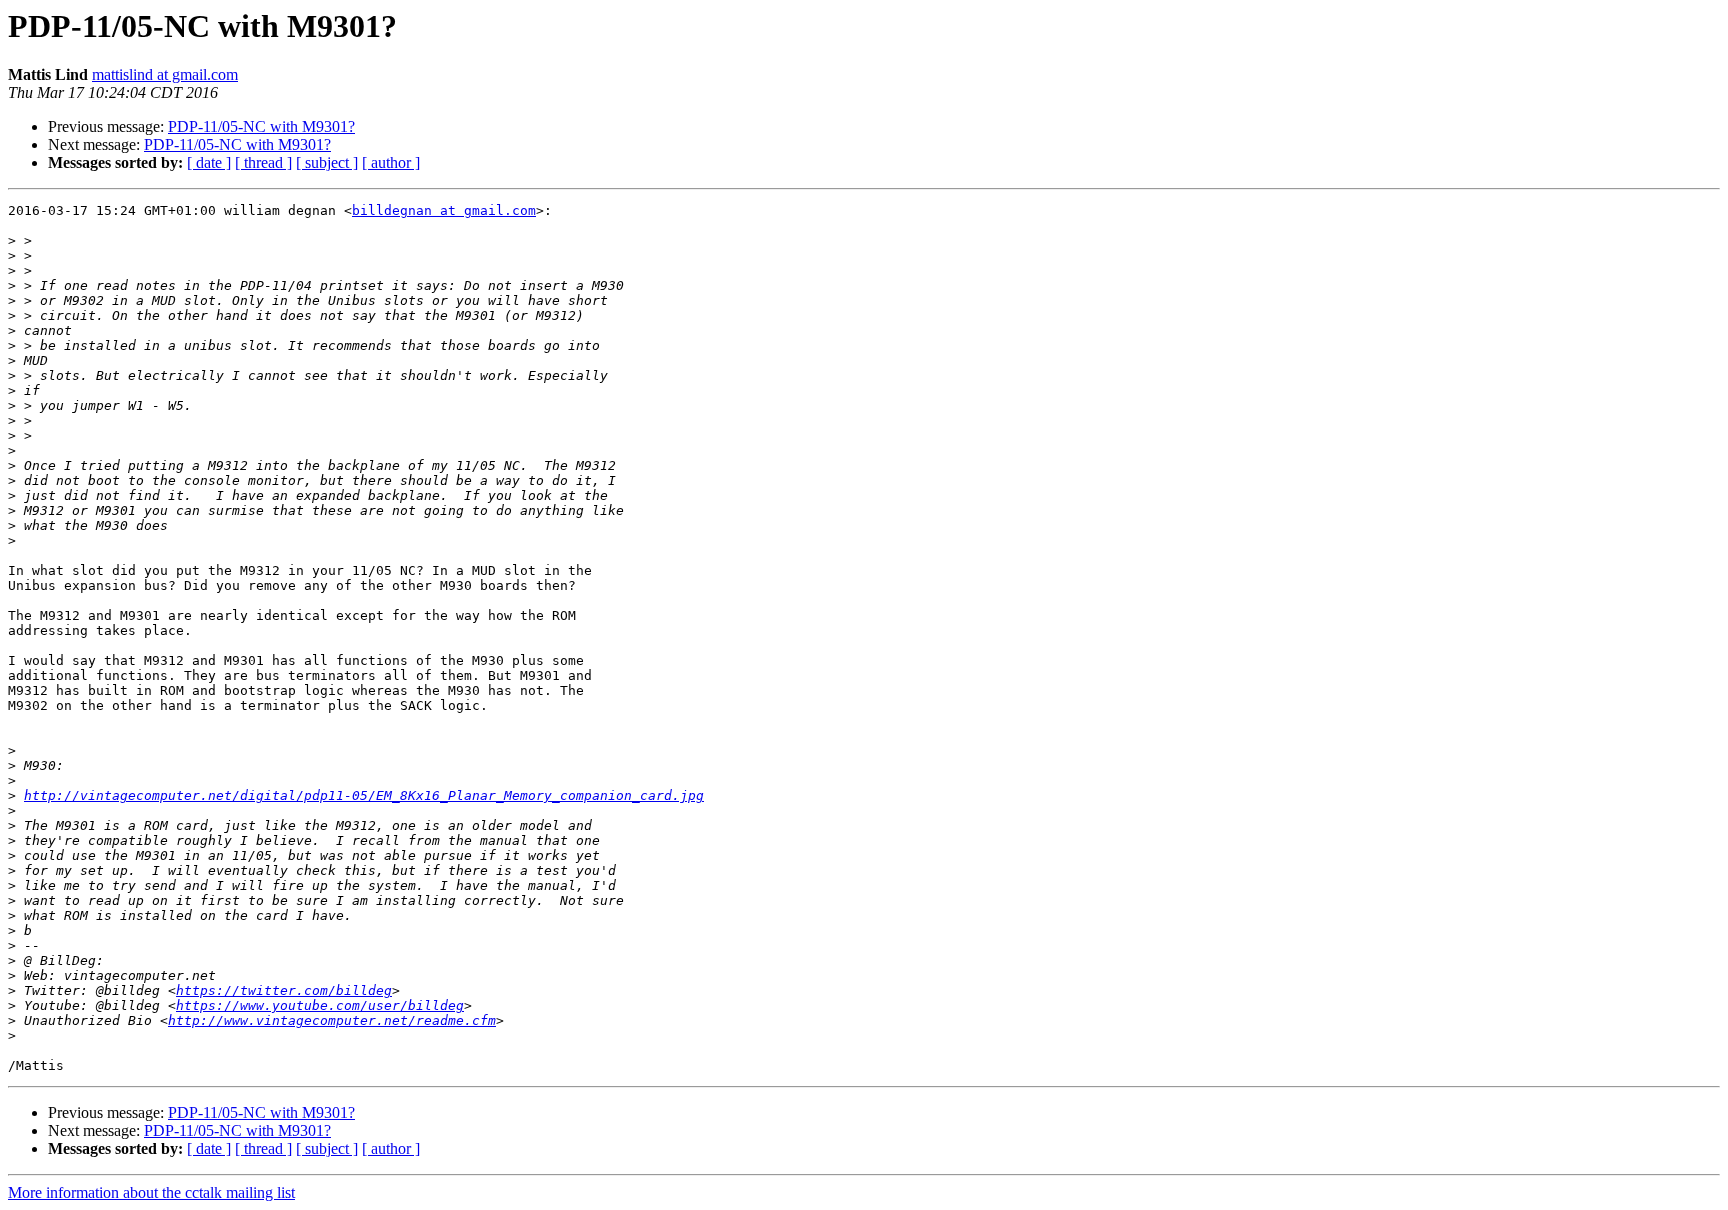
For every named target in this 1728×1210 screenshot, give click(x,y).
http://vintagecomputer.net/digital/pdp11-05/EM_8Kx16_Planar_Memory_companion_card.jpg (364, 795)
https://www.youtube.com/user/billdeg (320, 1005)
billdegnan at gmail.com (444, 210)
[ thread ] (263, 162)
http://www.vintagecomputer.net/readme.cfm (332, 1020)
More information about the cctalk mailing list (151, 1192)
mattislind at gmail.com (165, 74)
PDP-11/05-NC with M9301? (261, 126)
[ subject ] (327, 162)
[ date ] (209, 162)
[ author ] (391, 162)
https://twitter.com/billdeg (284, 990)
